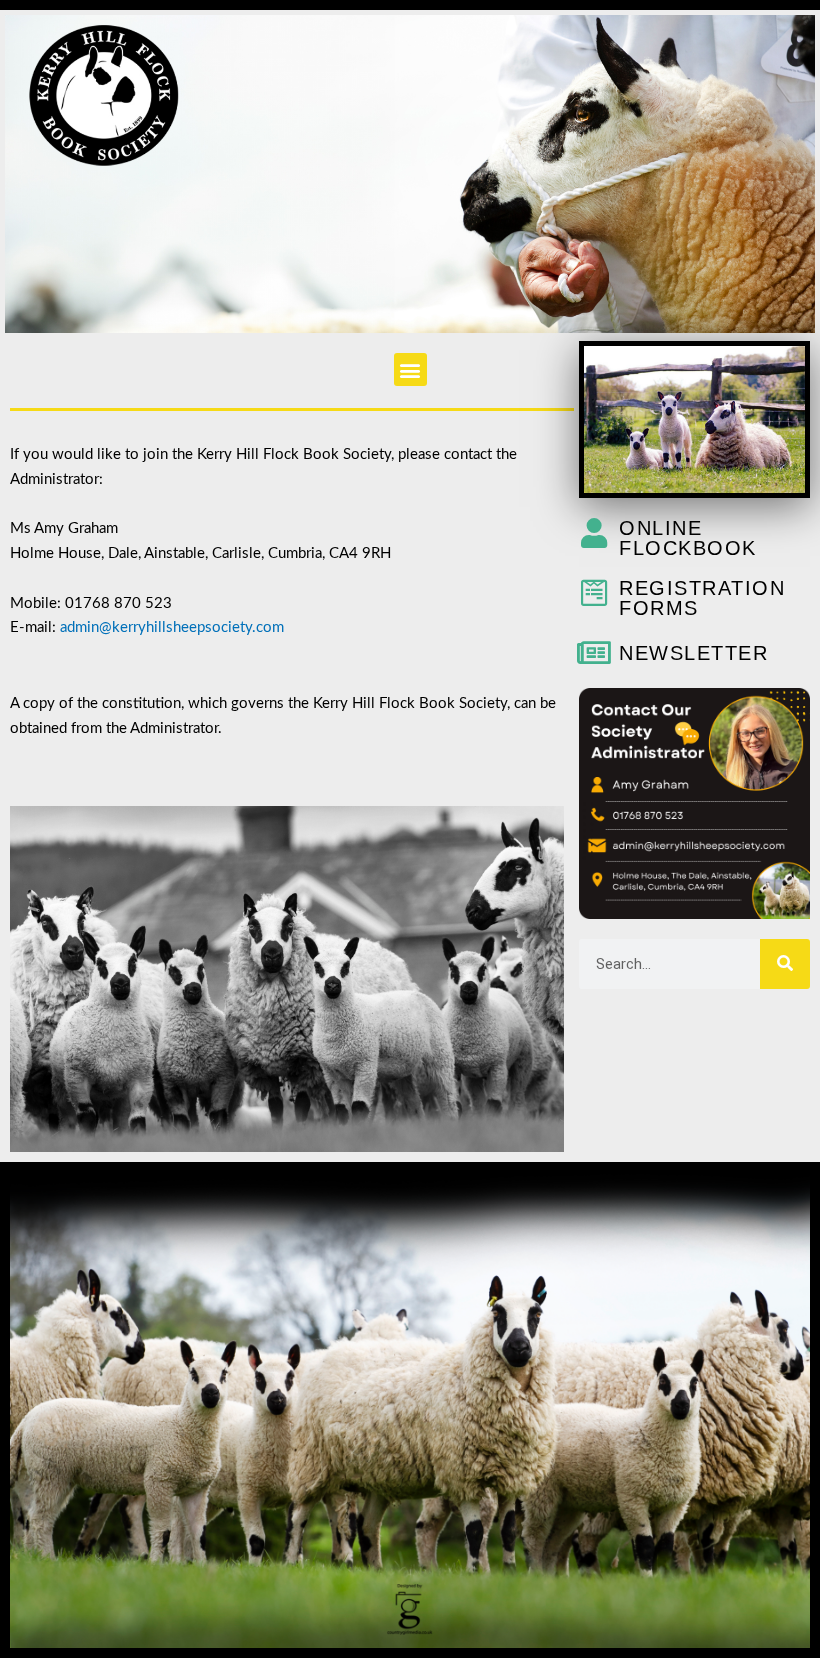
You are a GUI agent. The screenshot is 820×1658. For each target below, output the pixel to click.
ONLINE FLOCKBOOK (688, 538)
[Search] (785, 964)
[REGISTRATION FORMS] (594, 593)
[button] (410, 369)
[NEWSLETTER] (594, 653)
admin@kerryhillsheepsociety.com (184, 627)
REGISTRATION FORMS (702, 598)
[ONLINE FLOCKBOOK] (594, 533)
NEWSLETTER (693, 653)
